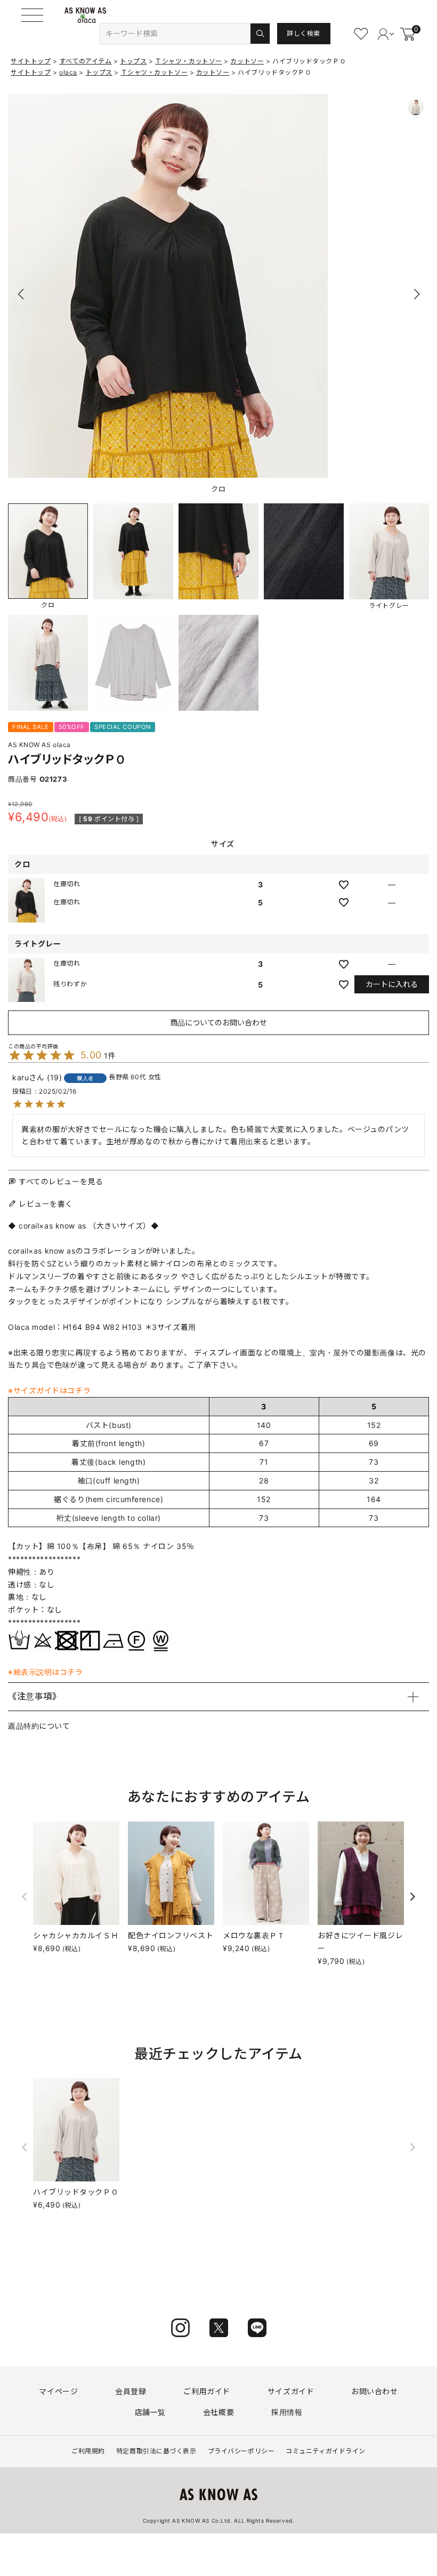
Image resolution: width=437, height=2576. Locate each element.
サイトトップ (31, 61)
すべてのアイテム (85, 61)
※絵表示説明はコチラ (46, 1672)
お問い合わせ (374, 2391)
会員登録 (131, 2391)
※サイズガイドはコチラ (49, 1390)
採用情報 (287, 2412)
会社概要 (218, 2412)
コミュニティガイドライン (326, 2451)
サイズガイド (291, 2391)
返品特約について (39, 1726)
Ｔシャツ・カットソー (189, 61)
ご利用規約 (88, 2451)
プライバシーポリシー (241, 2451)
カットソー (247, 61)
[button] (416, 294)
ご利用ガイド (207, 2391)
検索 (260, 34)
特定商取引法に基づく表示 (156, 2451)
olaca (68, 72)
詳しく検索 (304, 33)
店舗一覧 (150, 2412)
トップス (133, 61)
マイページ (58, 2391)
